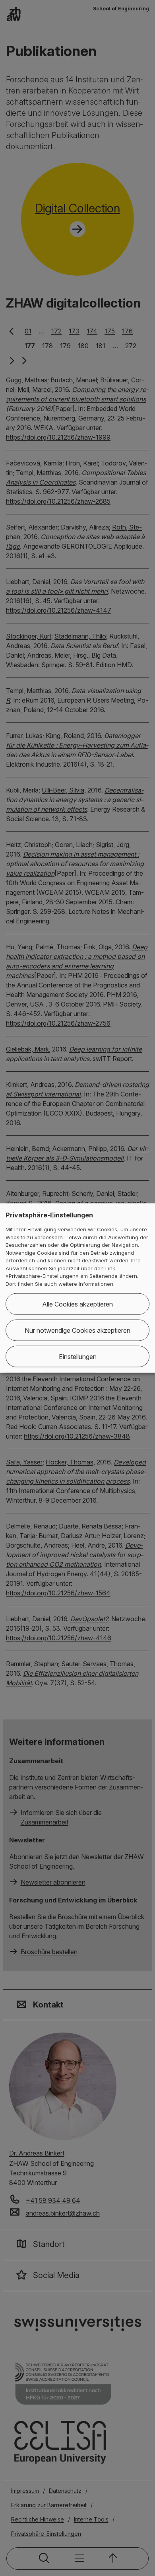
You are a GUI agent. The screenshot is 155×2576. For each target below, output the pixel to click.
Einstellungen (78, 1357)
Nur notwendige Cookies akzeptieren (77, 1330)
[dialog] (77, 1288)
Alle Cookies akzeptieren (77, 1304)
